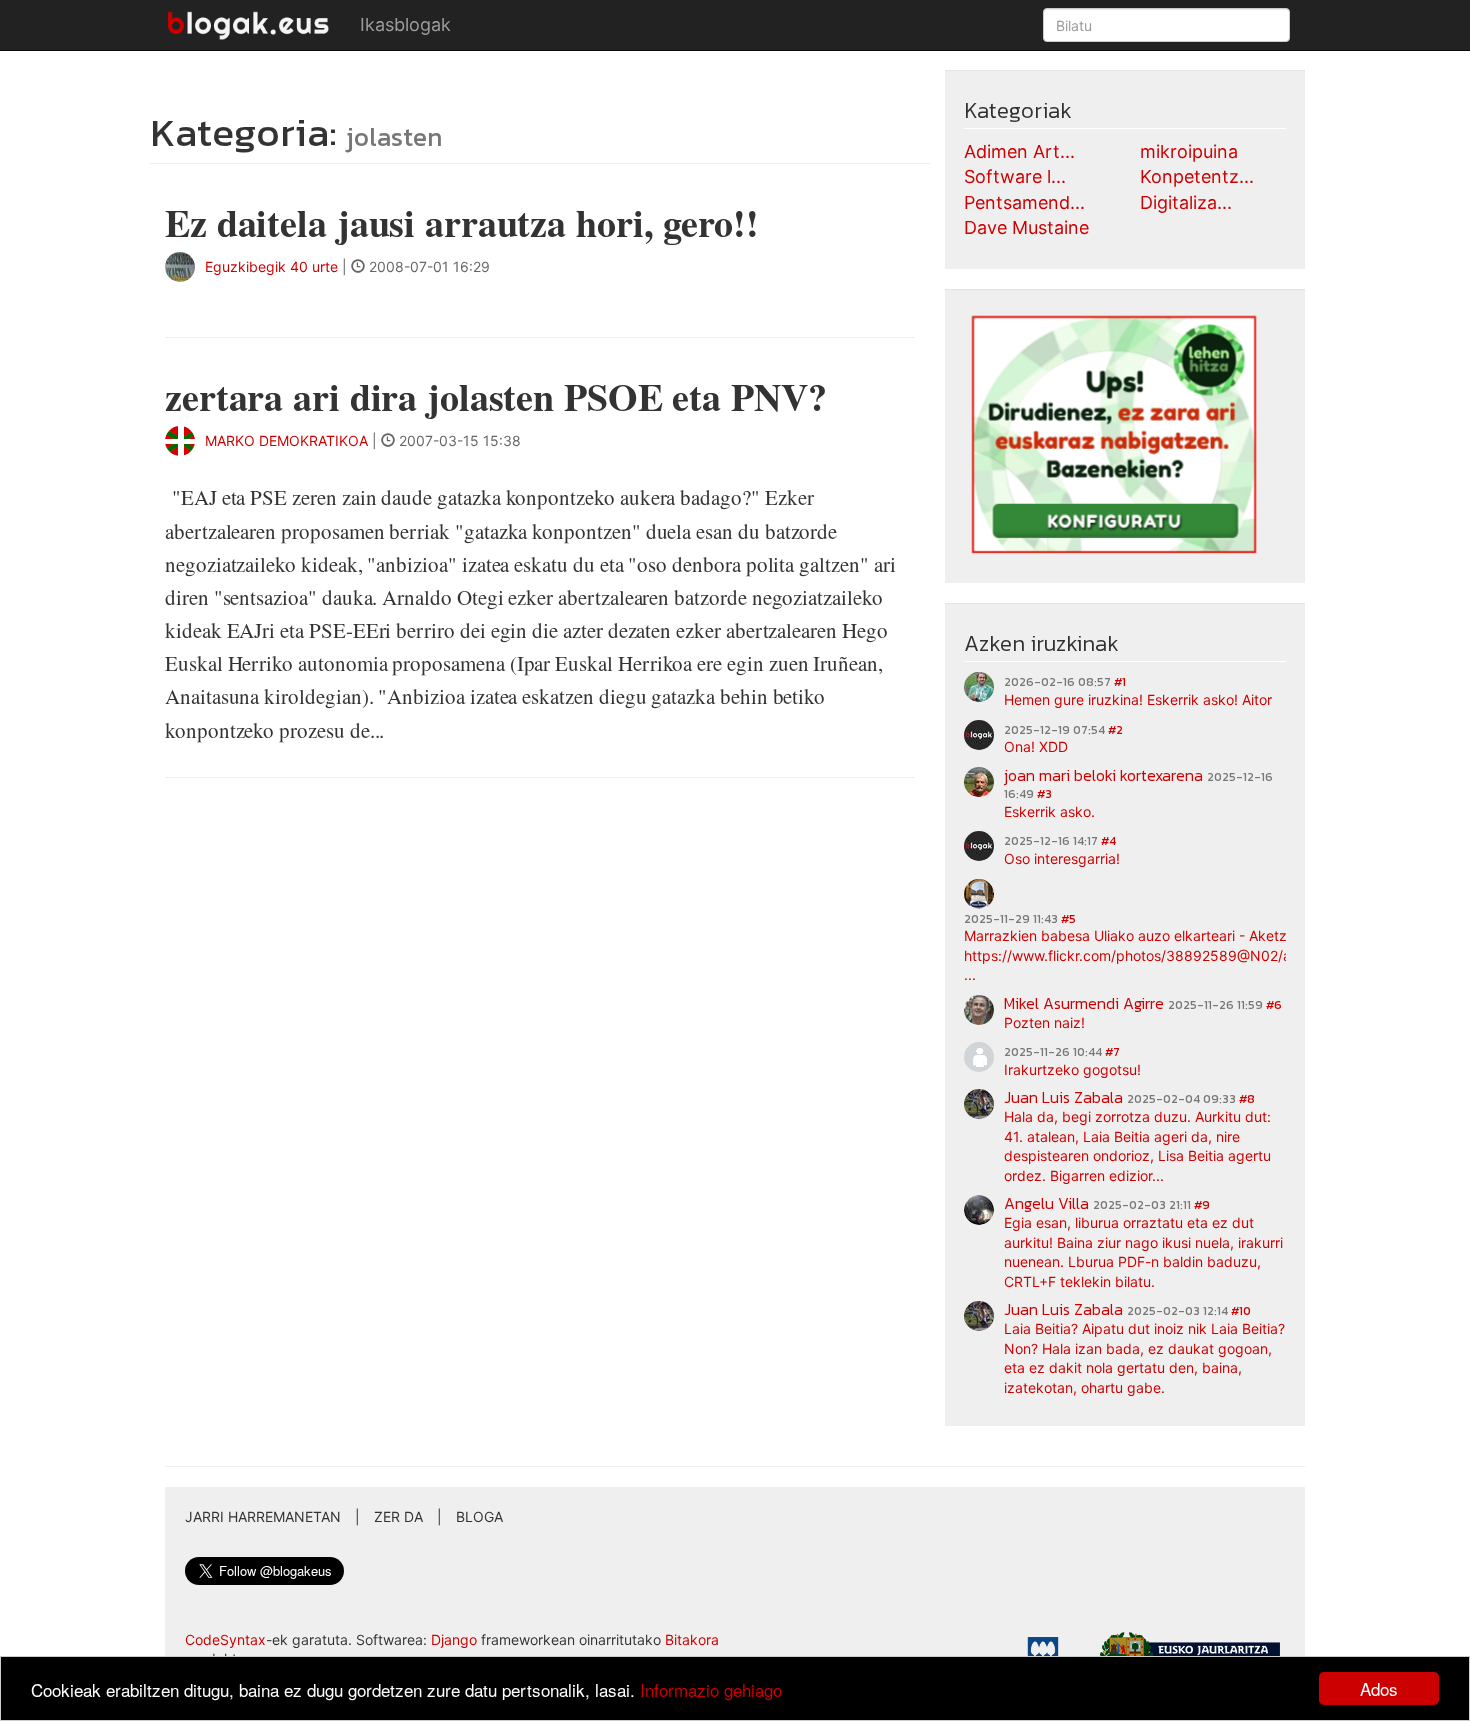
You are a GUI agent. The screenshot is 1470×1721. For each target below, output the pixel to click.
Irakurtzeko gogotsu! (1072, 1069)
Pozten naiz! (1044, 1022)
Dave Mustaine (1026, 227)
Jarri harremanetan (263, 1516)
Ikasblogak (405, 24)
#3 (1044, 794)
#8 (1247, 1099)
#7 (1112, 1052)
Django (454, 1639)
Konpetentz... (1197, 176)
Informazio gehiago (711, 1689)
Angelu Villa (1046, 1203)
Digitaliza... (1186, 202)
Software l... (1015, 176)
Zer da (398, 1516)
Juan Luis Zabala (1063, 1097)
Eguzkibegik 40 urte (271, 266)
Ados (1379, 1688)
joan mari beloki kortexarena (1103, 775)
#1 (1120, 682)
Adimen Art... (1019, 151)
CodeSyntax (225, 1639)
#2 (1115, 730)
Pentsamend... (1024, 202)
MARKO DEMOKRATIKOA (286, 440)
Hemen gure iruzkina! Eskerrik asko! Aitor (1138, 699)
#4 (1108, 841)
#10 (1241, 1311)
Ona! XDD (1036, 746)
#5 (1068, 919)
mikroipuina (1189, 151)
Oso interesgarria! (1062, 858)
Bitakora (692, 1639)
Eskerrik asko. (1049, 811)
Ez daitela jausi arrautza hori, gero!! (462, 222)
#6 (1274, 1005)
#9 (1202, 1205)
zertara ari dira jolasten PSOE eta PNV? (496, 396)
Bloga (479, 1516)
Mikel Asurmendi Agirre (1084, 1003)
